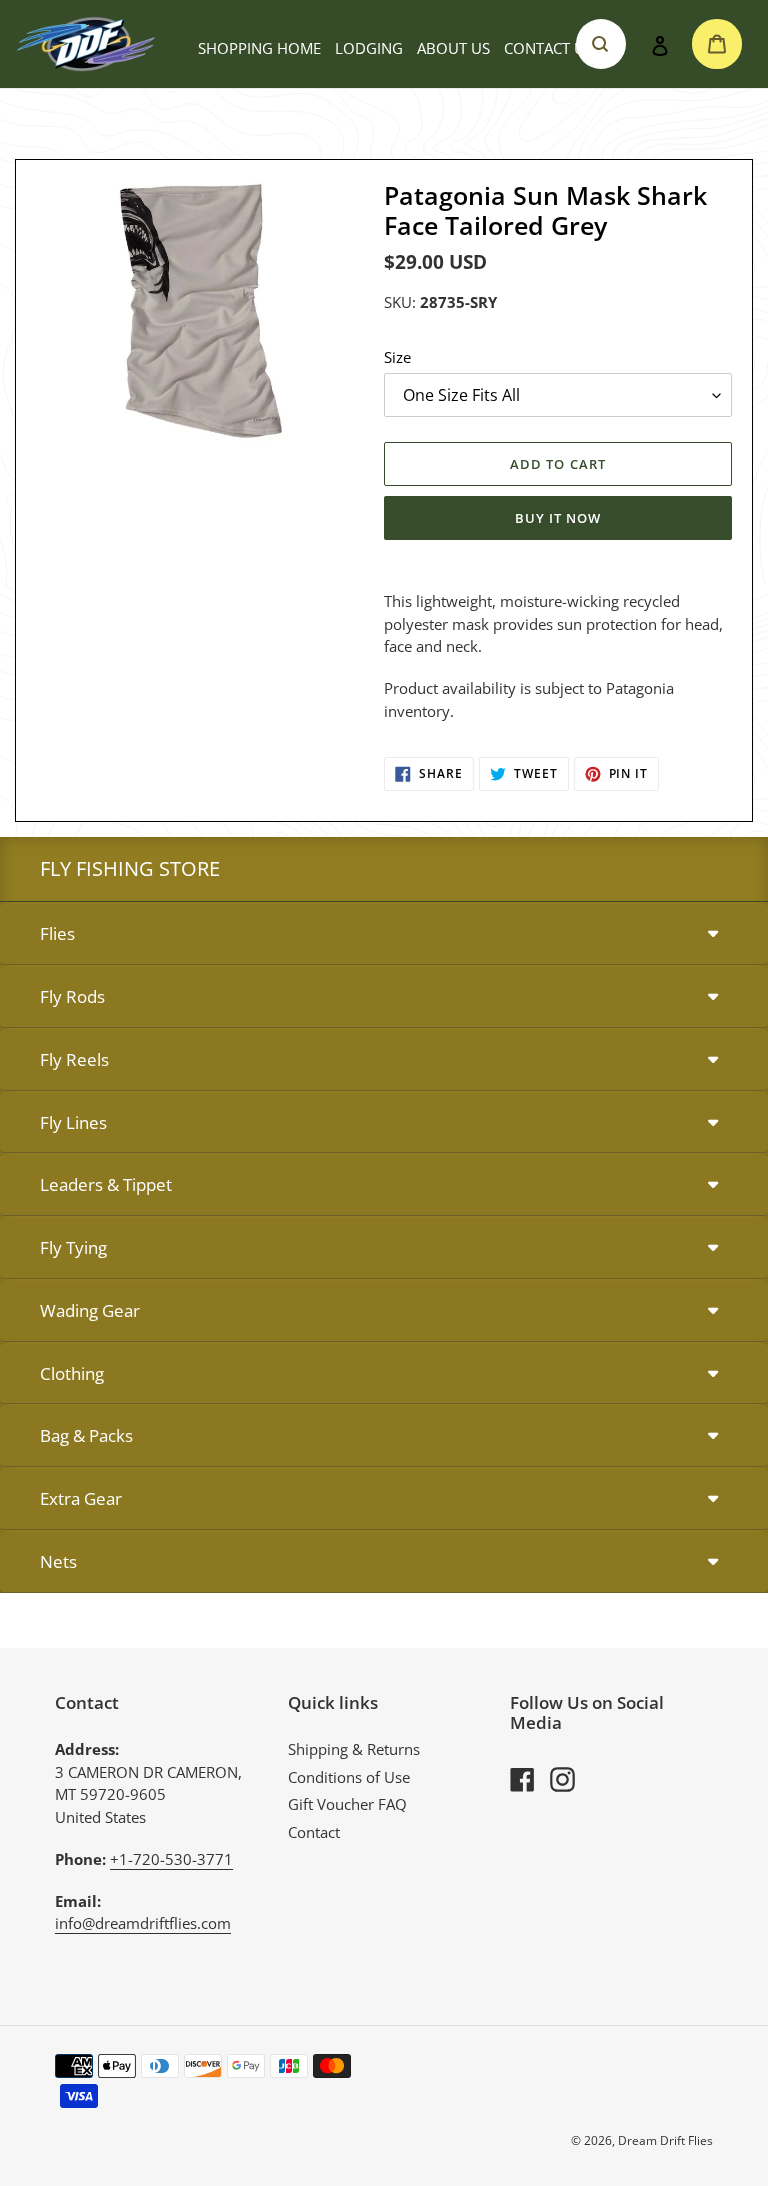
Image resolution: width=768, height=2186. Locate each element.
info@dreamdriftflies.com (143, 1923)
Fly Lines (73, 1122)
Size (397, 357)
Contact (314, 1832)
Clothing (72, 1373)
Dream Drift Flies (665, 2140)
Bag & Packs (86, 1435)
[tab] (384, 934)
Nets (58, 1561)
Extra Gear (81, 1498)
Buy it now (558, 518)
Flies (57, 933)
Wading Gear (90, 1310)
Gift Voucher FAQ (347, 1804)
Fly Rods (72, 996)
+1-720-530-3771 (171, 1859)
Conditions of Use (349, 1777)
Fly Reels (74, 1059)
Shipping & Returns (354, 1749)
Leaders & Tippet (106, 1184)
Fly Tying (73, 1247)
